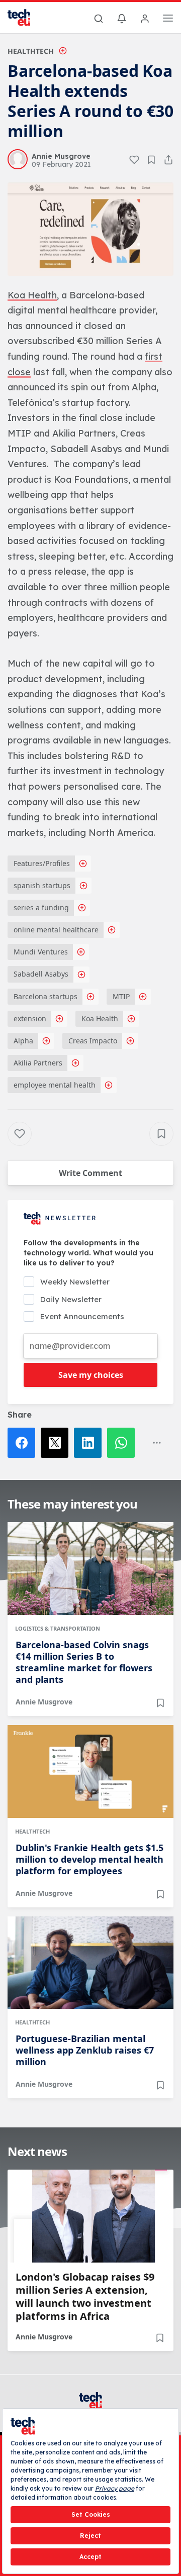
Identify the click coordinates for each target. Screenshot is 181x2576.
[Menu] (168, 20)
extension (30, 1018)
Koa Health (100, 1018)
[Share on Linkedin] (90, 1443)
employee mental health (55, 1085)
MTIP (121, 996)
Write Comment (90, 1173)
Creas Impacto (93, 1041)
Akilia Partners (38, 1063)
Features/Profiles (42, 863)
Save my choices (91, 1375)
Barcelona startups (46, 996)
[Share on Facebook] (24, 1443)
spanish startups (42, 885)
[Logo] (25, 18)
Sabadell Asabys (41, 974)
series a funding (41, 907)
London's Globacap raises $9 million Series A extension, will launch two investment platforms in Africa (85, 2297)
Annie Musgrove (44, 1702)
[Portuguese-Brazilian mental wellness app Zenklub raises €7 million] (90, 1963)
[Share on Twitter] (57, 1443)
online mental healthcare (56, 930)
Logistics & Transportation (58, 1628)
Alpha (23, 1041)
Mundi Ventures (41, 952)
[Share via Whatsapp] (124, 1443)
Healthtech (31, 51)
